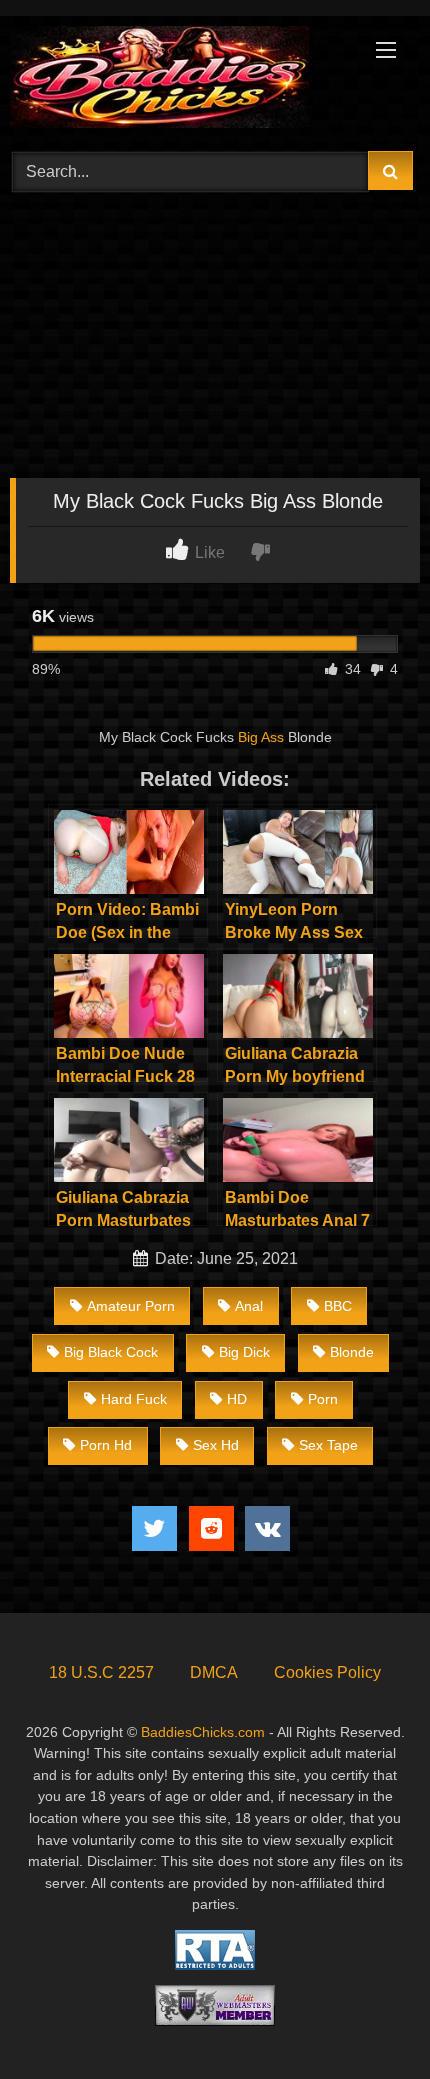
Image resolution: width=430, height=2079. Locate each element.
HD (237, 1399)
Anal (249, 1306)
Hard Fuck (134, 1399)
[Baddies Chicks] (176, 80)
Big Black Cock (111, 1352)
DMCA (214, 1672)
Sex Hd (216, 1445)
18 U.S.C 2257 (101, 1672)
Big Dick (244, 1352)
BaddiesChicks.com (203, 1732)
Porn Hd (106, 1445)
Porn (323, 1399)
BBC (338, 1306)
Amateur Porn (131, 1306)
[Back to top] (368, 2019)
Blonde (352, 1352)
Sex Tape (328, 1445)
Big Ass (261, 737)
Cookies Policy (327, 1672)
